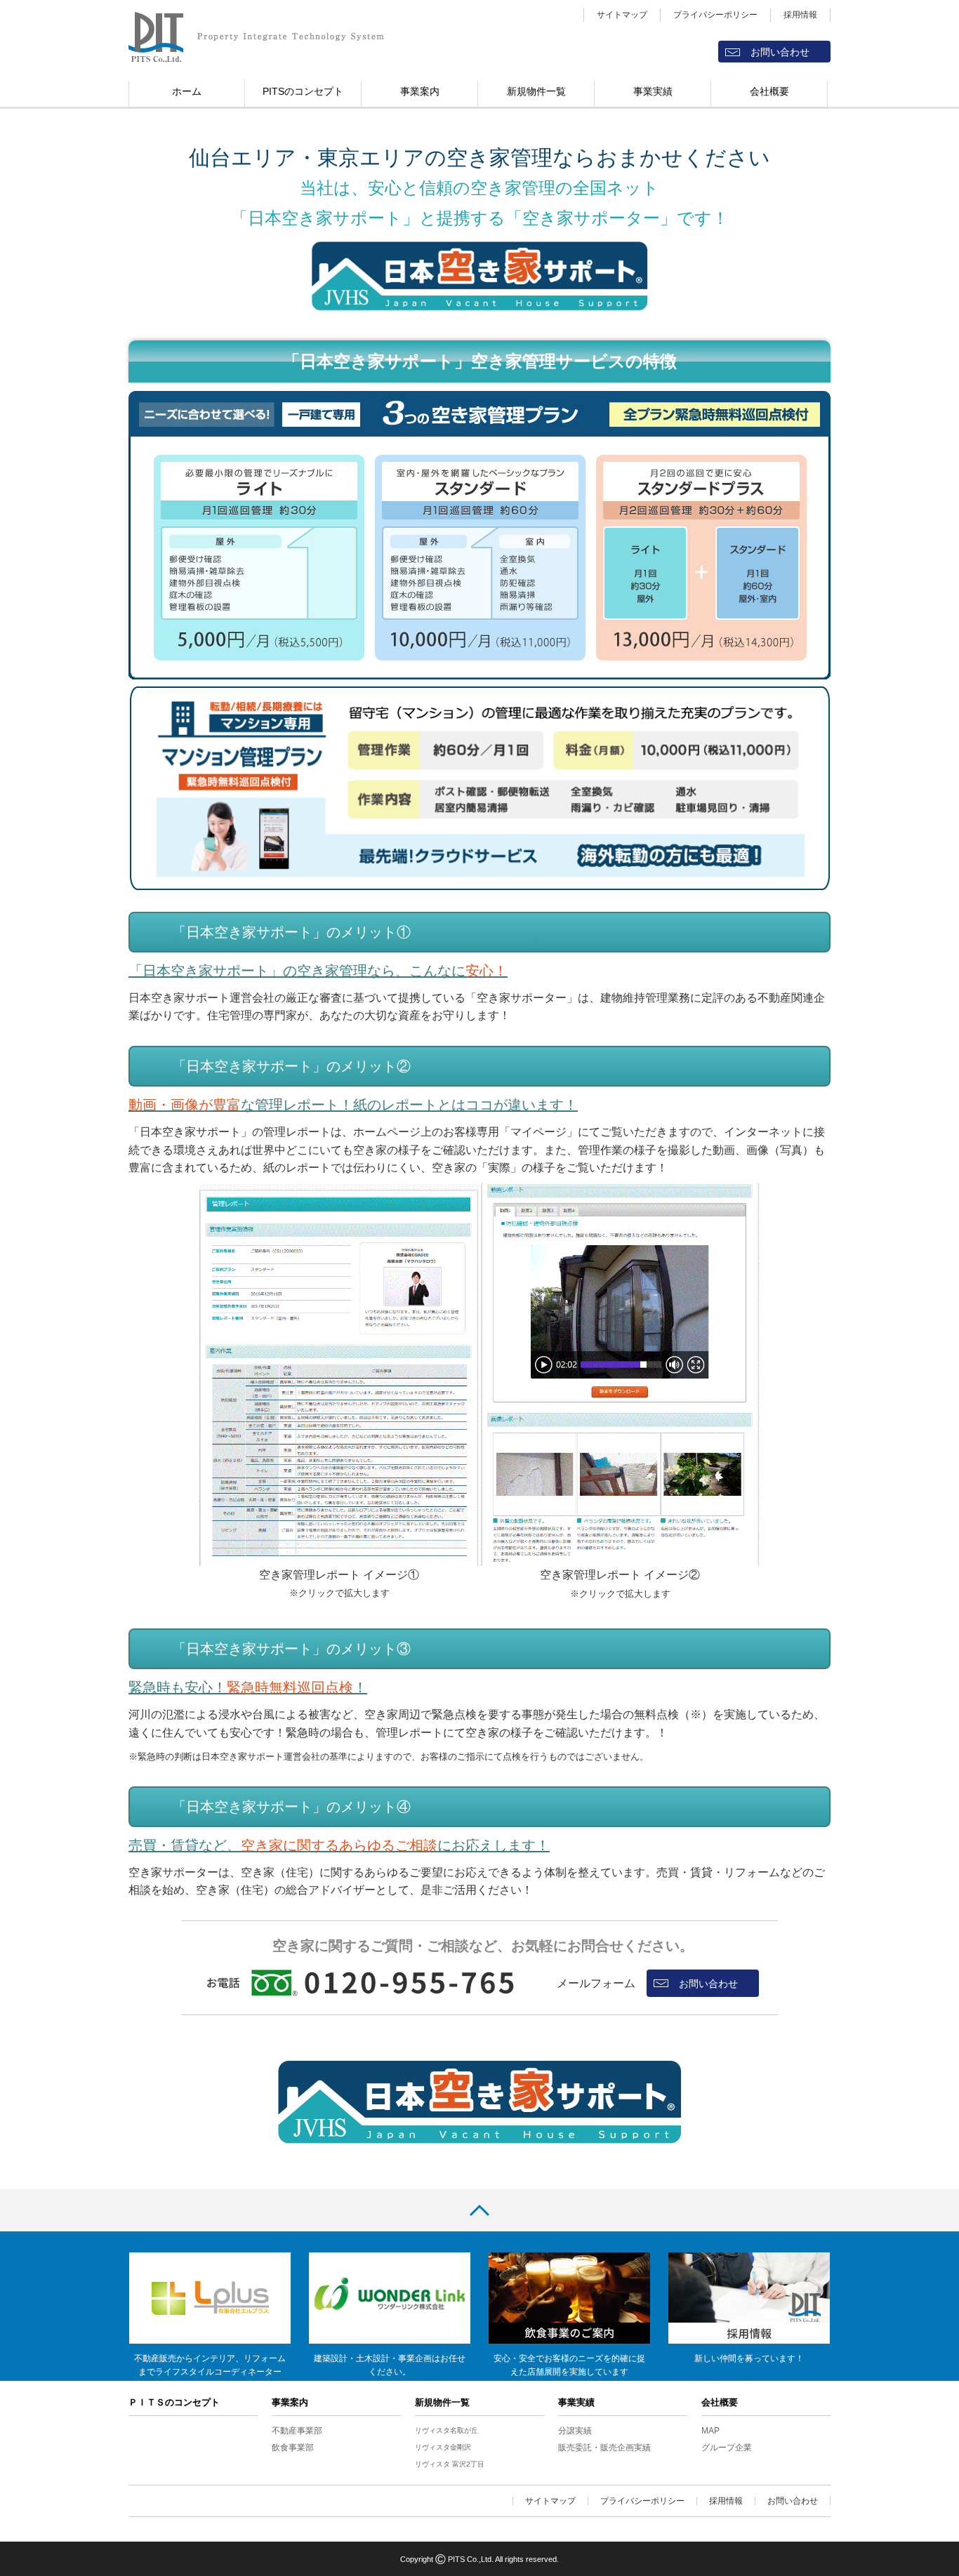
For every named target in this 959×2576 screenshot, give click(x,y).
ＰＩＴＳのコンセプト (174, 2402)
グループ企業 (727, 2448)
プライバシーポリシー (715, 15)
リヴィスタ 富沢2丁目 (450, 2464)
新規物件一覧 (536, 91)
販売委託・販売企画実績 (604, 2448)
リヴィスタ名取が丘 (447, 2430)
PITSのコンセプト (303, 91)
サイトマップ (622, 15)
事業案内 (420, 91)
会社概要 (769, 91)
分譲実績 (575, 2431)
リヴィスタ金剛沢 (443, 2447)
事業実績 (653, 91)
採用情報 (800, 15)
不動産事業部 (297, 2431)
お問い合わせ (780, 52)
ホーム (187, 91)
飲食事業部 (293, 2448)
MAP (710, 2431)
